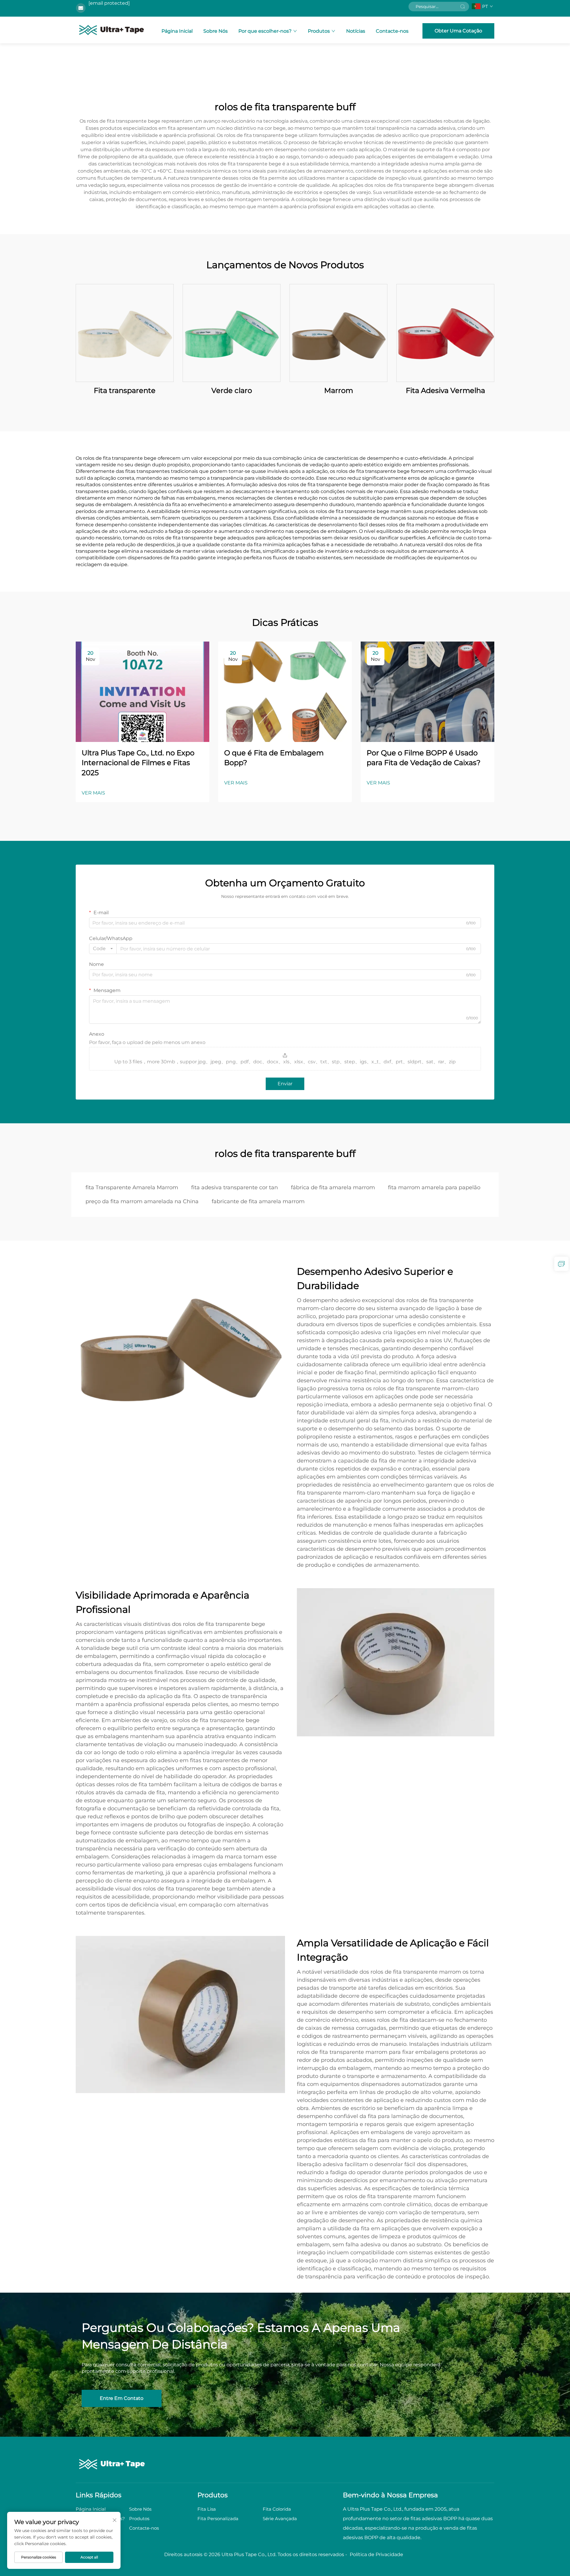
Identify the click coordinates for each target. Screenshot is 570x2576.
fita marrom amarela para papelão (434, 1187)
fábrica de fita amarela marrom (333, 1187)
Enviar (285, 1084)
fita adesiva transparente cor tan (235, 1187)
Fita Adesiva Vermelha (445, 390)
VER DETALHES (125, 333)
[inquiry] (561, 1264)
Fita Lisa (207, 2509)
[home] (112, 30)
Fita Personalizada (218, 2519)
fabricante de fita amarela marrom (258, 1201)
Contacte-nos (392, 31)
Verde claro (232, 390)
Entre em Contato (122, 2398)
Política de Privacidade (376, 2554)
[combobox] (103, 949)
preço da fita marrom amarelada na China (142, 1201)
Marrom (339, 390)
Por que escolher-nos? (265, 31)
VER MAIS (93, 793)
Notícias (356, 31)
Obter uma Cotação (458, 31)
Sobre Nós (216, 31)
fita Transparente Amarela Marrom (132, 1187)
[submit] (463, 7)
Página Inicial (177, 31)
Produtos (319, 31)
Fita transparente (125, 390)
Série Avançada (280, 2519)
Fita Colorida (277, 2509)
